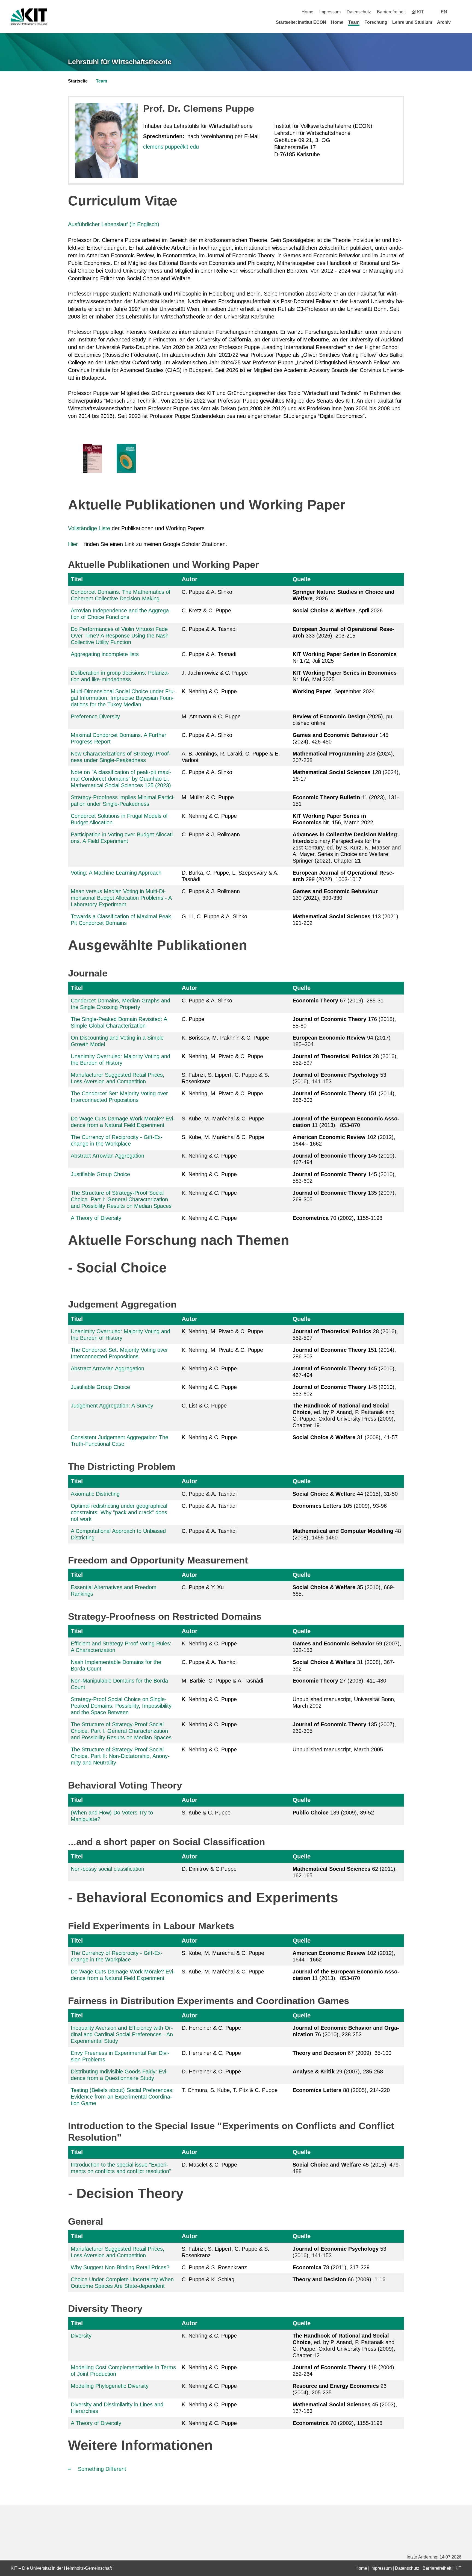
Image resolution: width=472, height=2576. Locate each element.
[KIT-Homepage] (29, 17)
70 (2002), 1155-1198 (337, 1218)
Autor (190, 579)
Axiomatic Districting (95, 1494)
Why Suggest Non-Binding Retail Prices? (120, 2267)
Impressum (330, 12)
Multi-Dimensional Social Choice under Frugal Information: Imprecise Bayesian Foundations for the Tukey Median (123, 698)
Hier (73, 544)
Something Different (102, 2469)
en (444, 12)
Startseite (78, 81)
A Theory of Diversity (96, 1218)
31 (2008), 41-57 (345, 1437)
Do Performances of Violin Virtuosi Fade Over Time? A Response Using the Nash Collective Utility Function (120, 636)
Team (354, 22)
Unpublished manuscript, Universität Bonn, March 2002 (344, 1702)
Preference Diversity (95, 716)
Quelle (302, 579)
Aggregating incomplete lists (105, 654)
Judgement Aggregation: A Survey (112, 1406)
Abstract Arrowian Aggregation (107, 1156)
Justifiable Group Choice (100, 1174)
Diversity (81, 2336)
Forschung (376, 22)
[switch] (459, 12)
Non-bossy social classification (107, 1869)
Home (307, 12)
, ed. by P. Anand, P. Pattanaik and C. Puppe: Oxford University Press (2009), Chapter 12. (344, 2345)
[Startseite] (459, 22)
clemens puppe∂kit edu (171, 147)
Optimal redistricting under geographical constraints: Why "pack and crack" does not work (119, 1512)
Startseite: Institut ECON (301, 22)
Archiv (444, 22)
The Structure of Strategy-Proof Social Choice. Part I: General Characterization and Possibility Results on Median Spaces (121, 1199)
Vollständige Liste (89, 528)
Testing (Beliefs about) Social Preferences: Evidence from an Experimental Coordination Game (122, 2097)
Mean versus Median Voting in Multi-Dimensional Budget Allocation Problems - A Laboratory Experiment (121, 898)
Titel (77, 579)
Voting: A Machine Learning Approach (116, 873)
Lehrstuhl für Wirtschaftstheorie (120, 62)
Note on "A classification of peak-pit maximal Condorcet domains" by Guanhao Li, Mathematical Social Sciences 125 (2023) (121, 779)
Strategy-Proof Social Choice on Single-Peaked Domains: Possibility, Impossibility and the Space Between (121, 1706)
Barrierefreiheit (391, 12)
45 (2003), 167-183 (345, 2408)
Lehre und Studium (412, 22)
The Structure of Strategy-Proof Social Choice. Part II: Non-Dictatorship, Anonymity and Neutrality (120, 1756)
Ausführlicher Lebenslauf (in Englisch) (114, 224)
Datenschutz (359, 12)
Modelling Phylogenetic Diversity (110, 2386)
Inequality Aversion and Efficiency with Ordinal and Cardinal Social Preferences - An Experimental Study (122, 2034)
